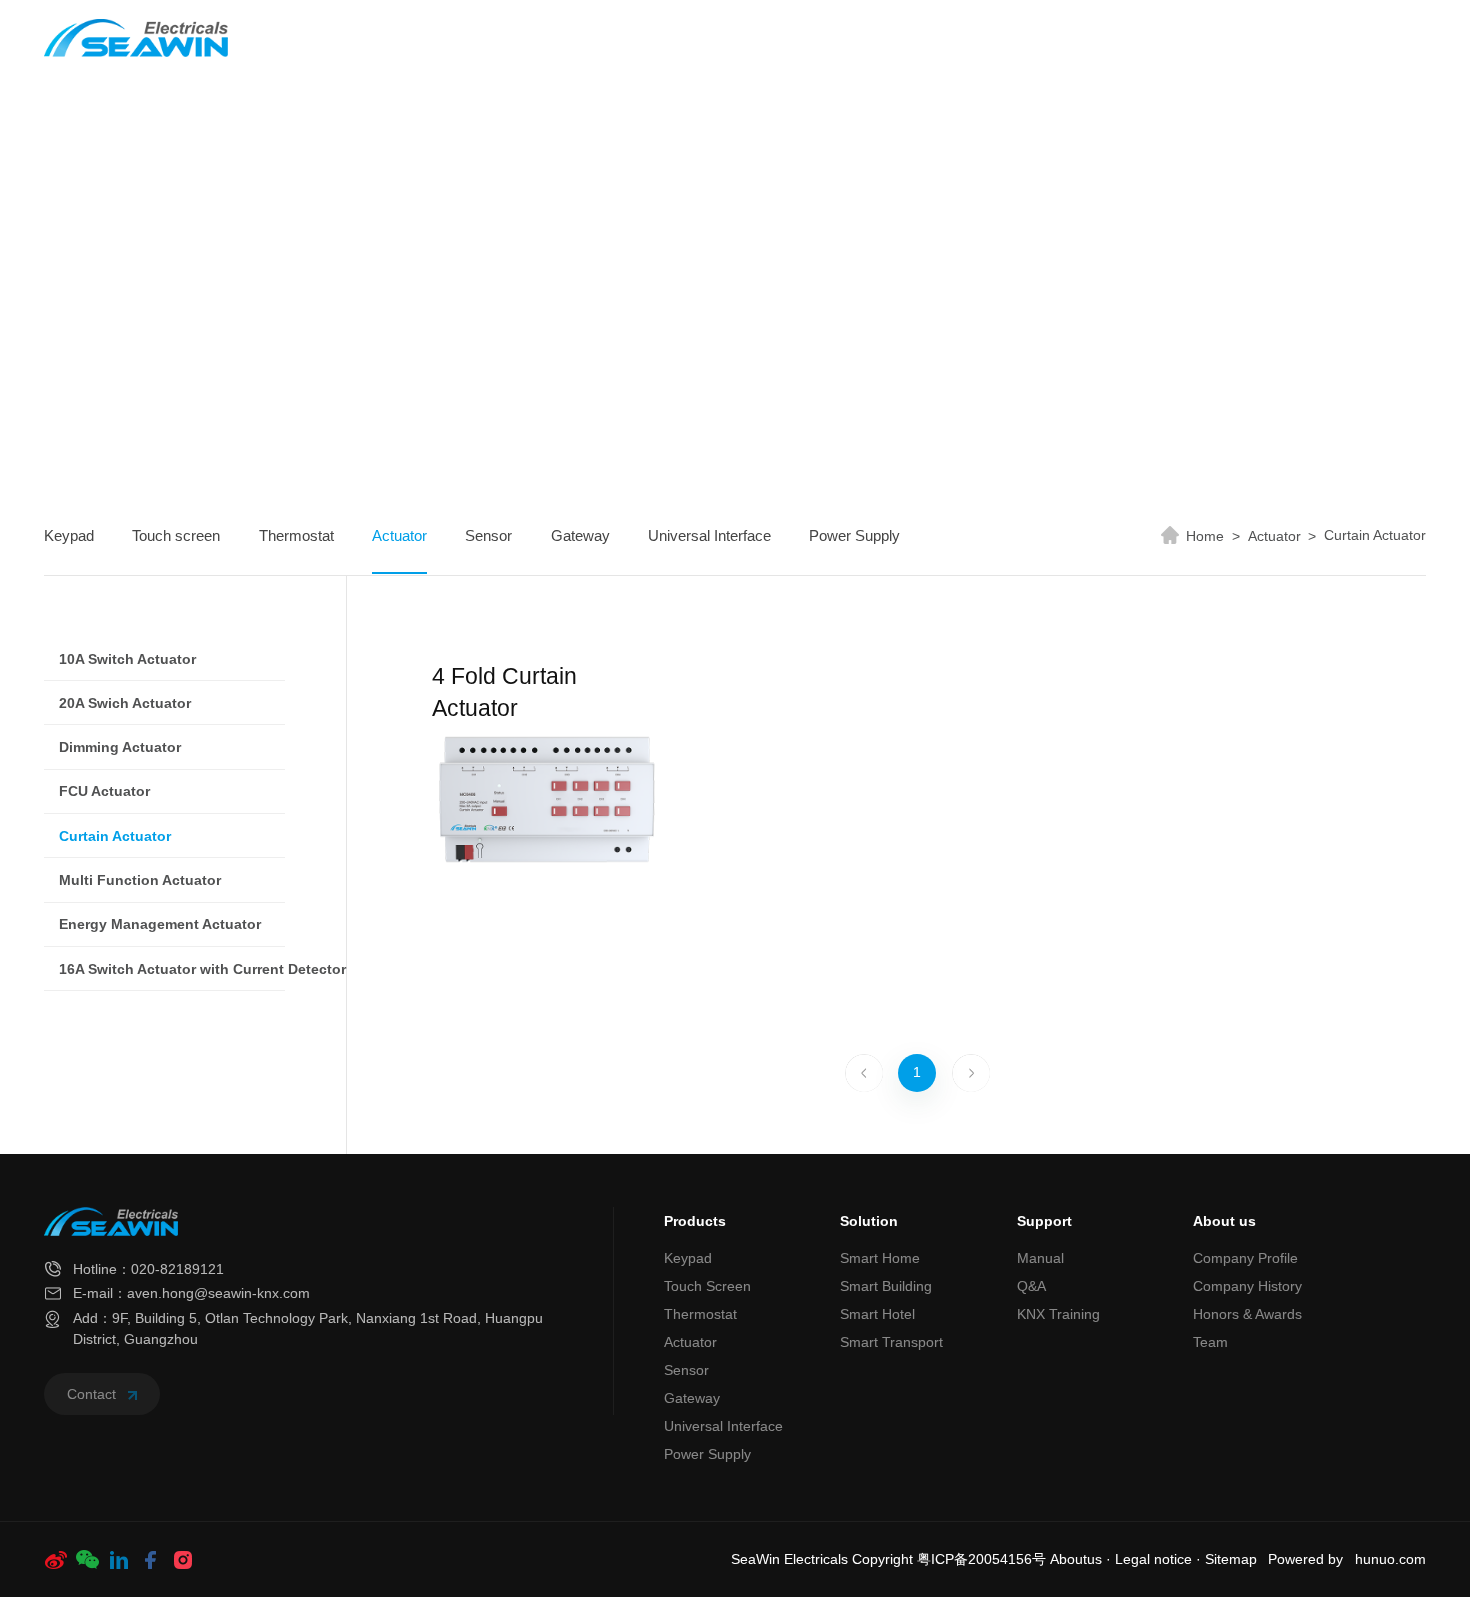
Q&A (1031, 1286)
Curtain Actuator (1375, 535)
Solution (784, 38)
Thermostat (296, 535)
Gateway (580, 535)
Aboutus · (1082, 1559)
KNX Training (1058, 1314)
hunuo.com (1390, 1559)
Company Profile (1245, 1258)
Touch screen (176, 535)
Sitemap (1231, 1559)
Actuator (399, 535)
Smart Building (886, 1286)
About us (1127, 38)
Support (1044, 1221)
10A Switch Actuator (127, 659)
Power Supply (854, 535)
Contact (93, 1394)
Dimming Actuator (120, 747)
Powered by (1305, 1559)
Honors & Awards (1247, 1314)
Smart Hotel (877, 1314)
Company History (1247, 1286)
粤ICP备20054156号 (981, 1559)
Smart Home (880, 1258)
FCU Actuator (104, 791)
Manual (1040, 1258)
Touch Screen (707, 1286)
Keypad (69, 535)
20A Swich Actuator (125, 703)
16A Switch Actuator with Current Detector (202, 969)
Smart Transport (891, 1342)
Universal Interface (709, 535)
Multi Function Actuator (140, 880)
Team (1210, 1342)
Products (667, 38)
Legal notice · (1160, 1559)
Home (576, 38)
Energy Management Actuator (160, 924)
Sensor (488, 535)
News (889, 38)
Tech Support (993, 38)
